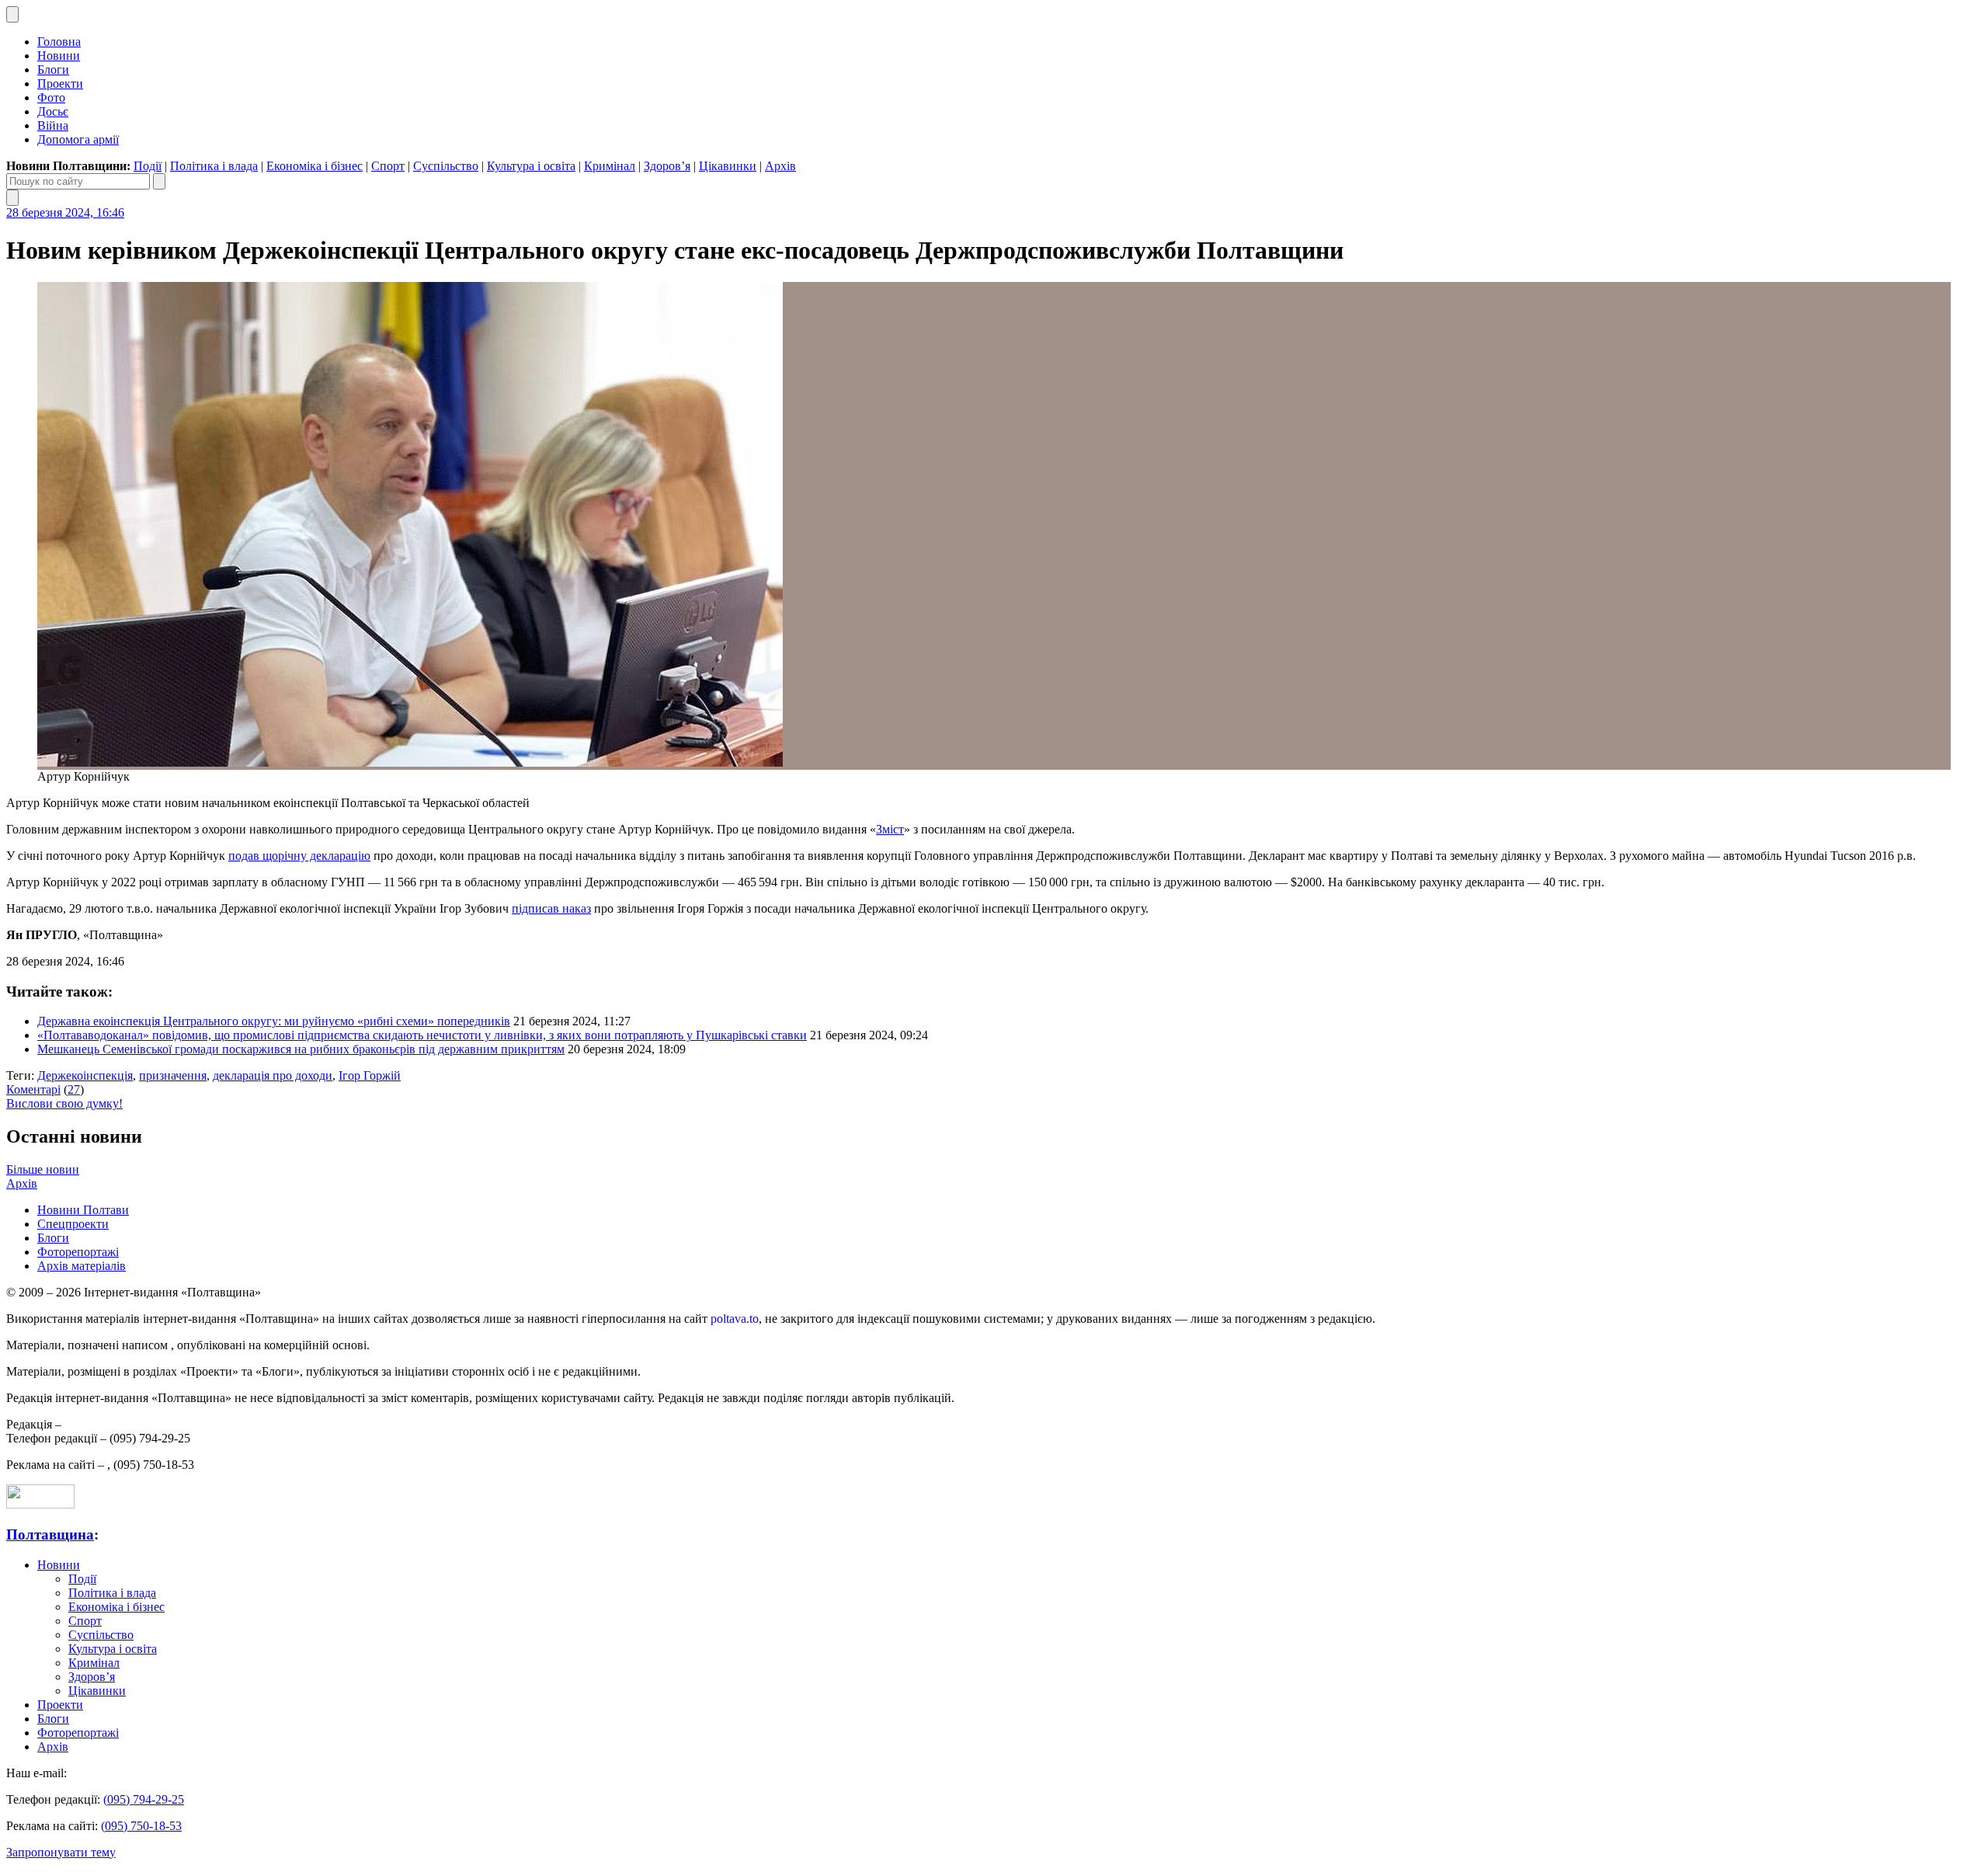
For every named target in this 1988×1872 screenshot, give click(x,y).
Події (148, 166)
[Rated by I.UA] (40, 1504)
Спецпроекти (73, 1224)
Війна (53, 125)
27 (74, 1089)
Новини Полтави (83, 1210)
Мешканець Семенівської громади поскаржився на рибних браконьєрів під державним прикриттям (301, 1049)
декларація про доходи (273, 1075)
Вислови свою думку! (64, 1103)
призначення (173, 1075)
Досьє (53, 111)
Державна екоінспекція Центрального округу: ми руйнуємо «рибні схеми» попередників (274, 1021)
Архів (780, 166)
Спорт (388, 166)
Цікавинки (728, 166)
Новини (59, 56)
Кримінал (610, 166)
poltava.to (735, 1319)
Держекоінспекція (85, 1075)
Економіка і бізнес (315, 166)
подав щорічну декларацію (299, 856)
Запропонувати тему (61, 1852)
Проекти (60, 84)
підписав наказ (551, 908)
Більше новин (43, 1169)
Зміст (890, 829)
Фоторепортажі (78, 1252)
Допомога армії (78, 139)
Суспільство (446, 166)
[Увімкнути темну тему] (12, 14)
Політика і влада (214, 166)
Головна (59, 42)
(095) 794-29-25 (144, 1799)
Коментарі (33, 1089)
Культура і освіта (531, 166)
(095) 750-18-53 (141, 1826)
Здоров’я (667, 166)
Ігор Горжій (370, 1075)
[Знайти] (159, 181)
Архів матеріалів (82, 1266)
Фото (51, 97)
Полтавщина (50, 1534)
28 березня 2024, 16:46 (65, 212)
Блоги (53, 70)
